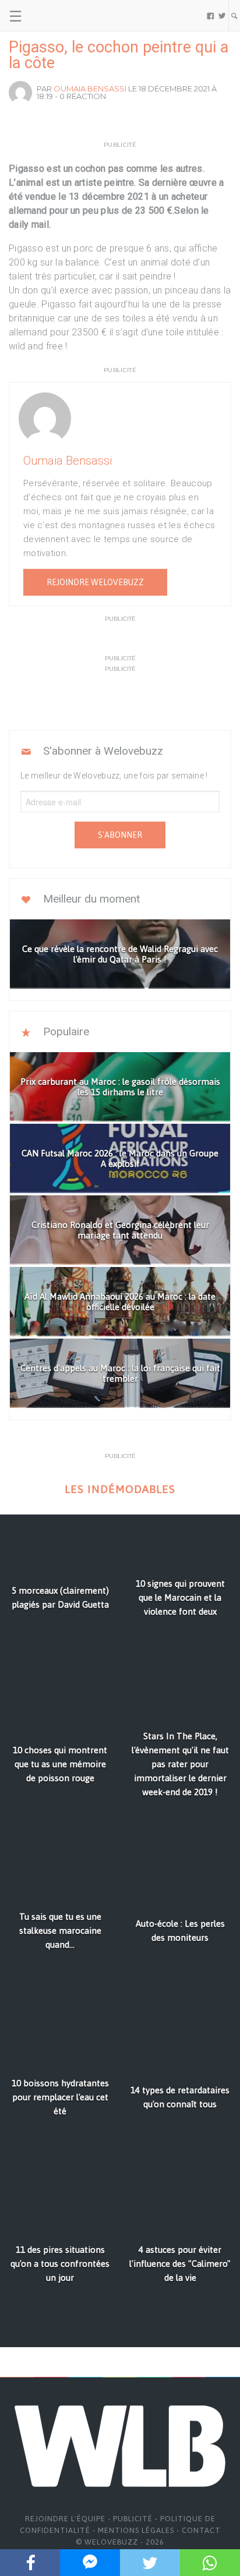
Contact (201, 2530)
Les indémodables (120, 1489)
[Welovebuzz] (53, 16)
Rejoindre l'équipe (65, 2519)
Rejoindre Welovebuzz (95, 582)
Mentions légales (136, 2530)
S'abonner (120, 835)
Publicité (133, 2519)
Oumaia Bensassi (90, 89)
